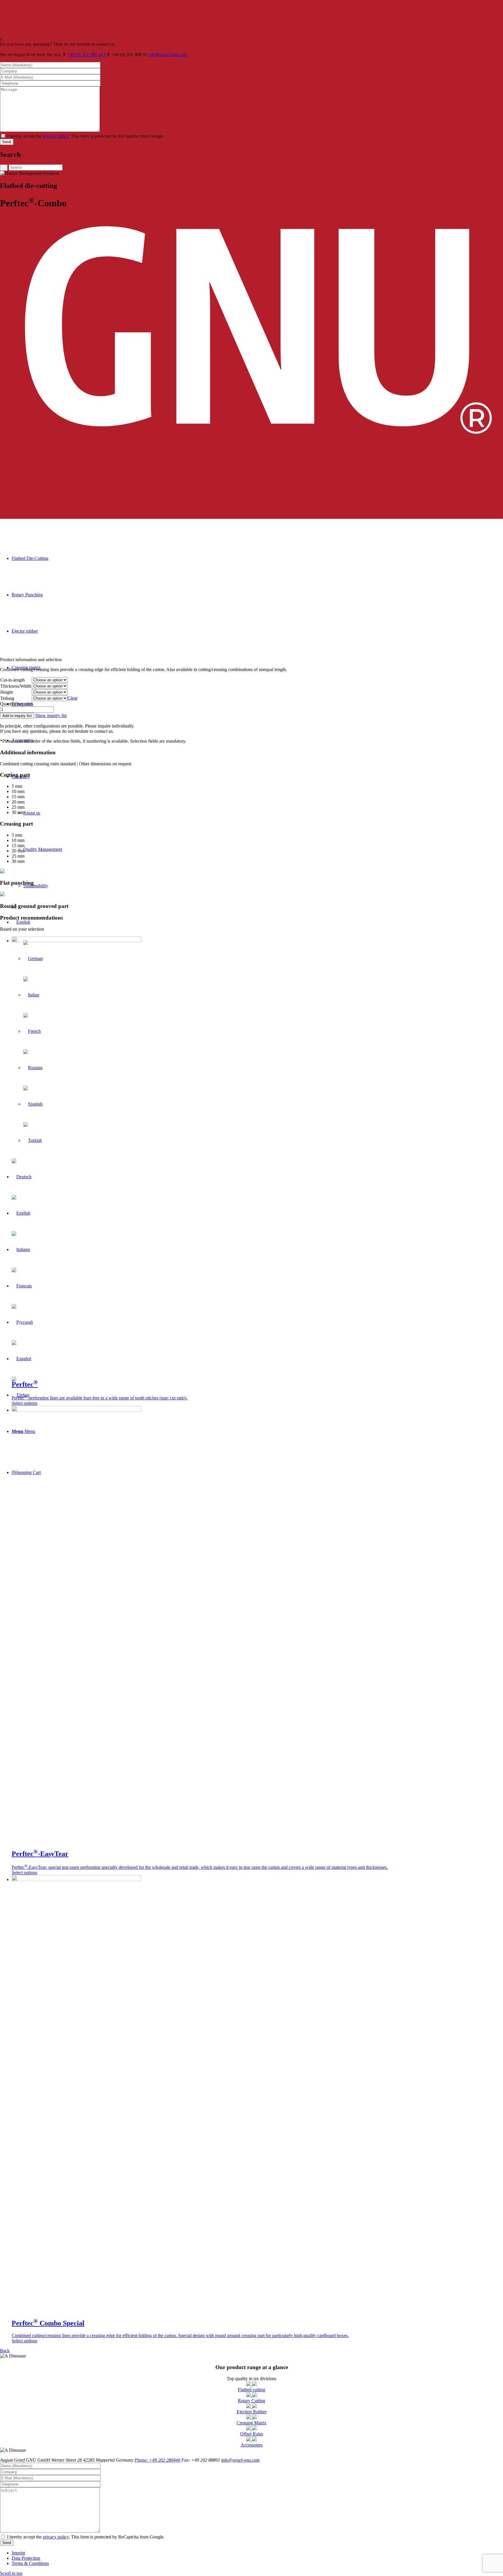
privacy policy (56, 136)
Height (7, 692)
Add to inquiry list (17, 716)
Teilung (7, 698)
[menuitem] (257, 2553)
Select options (24, 1403)
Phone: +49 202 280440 (157, 2460)
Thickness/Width (16, 686)
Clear (72, 698)
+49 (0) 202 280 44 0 (87, 55)
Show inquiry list (51, 715)
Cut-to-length (13, 680)
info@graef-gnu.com (168, 55)
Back (5, 2351)
